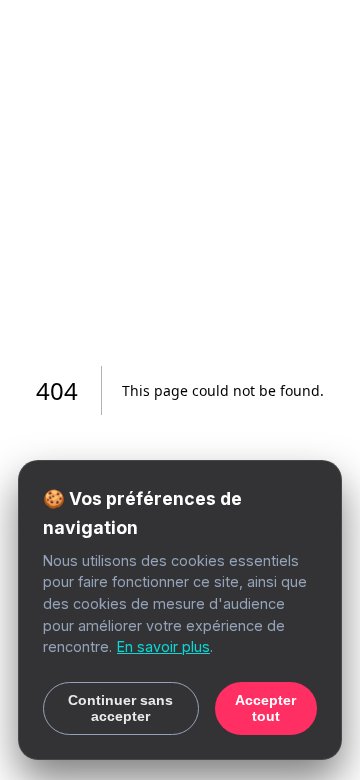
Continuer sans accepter (120, 708)
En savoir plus (163, 646)
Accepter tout (265, 708)
